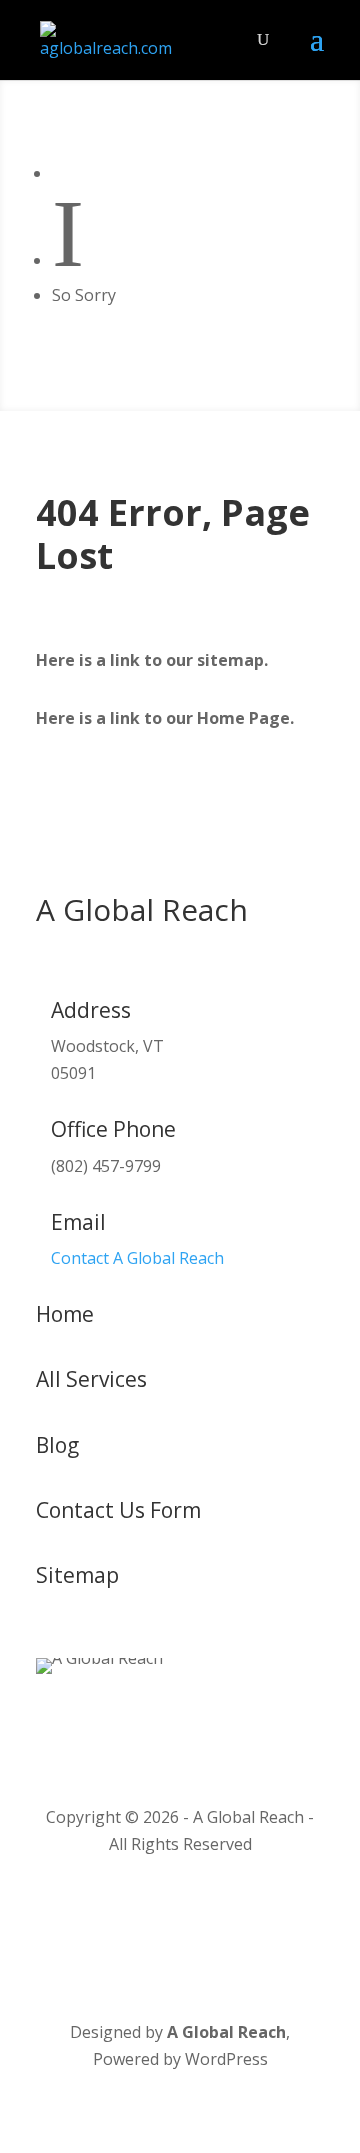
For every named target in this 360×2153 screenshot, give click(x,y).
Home (65, 1314)
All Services (91, 1379)
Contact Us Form (118, 1510)
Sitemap (77, 1575)
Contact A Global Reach (137, 1258)
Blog (57, 1445)
